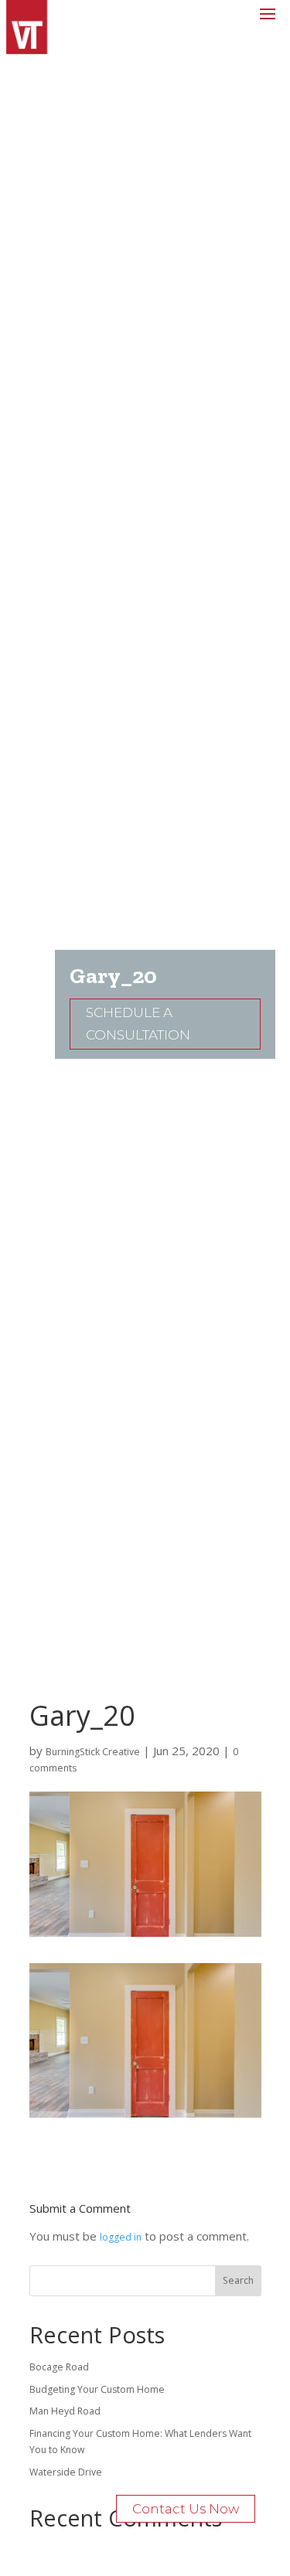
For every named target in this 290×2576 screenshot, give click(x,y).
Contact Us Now (186, 2509)
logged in (121, 2237)
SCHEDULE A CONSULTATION (138, 1024)
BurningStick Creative (93, 1752)
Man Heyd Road (65, 2411)
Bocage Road (59, 2367)
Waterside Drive (66, 2472)
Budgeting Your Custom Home (97, 2389)
